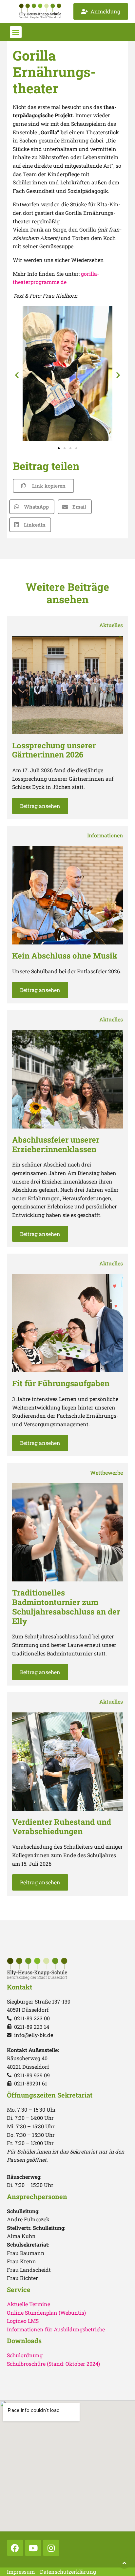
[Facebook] (15, 2548)
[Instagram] (51, 2548)
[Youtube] (33, 2548)
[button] (16, 32)
